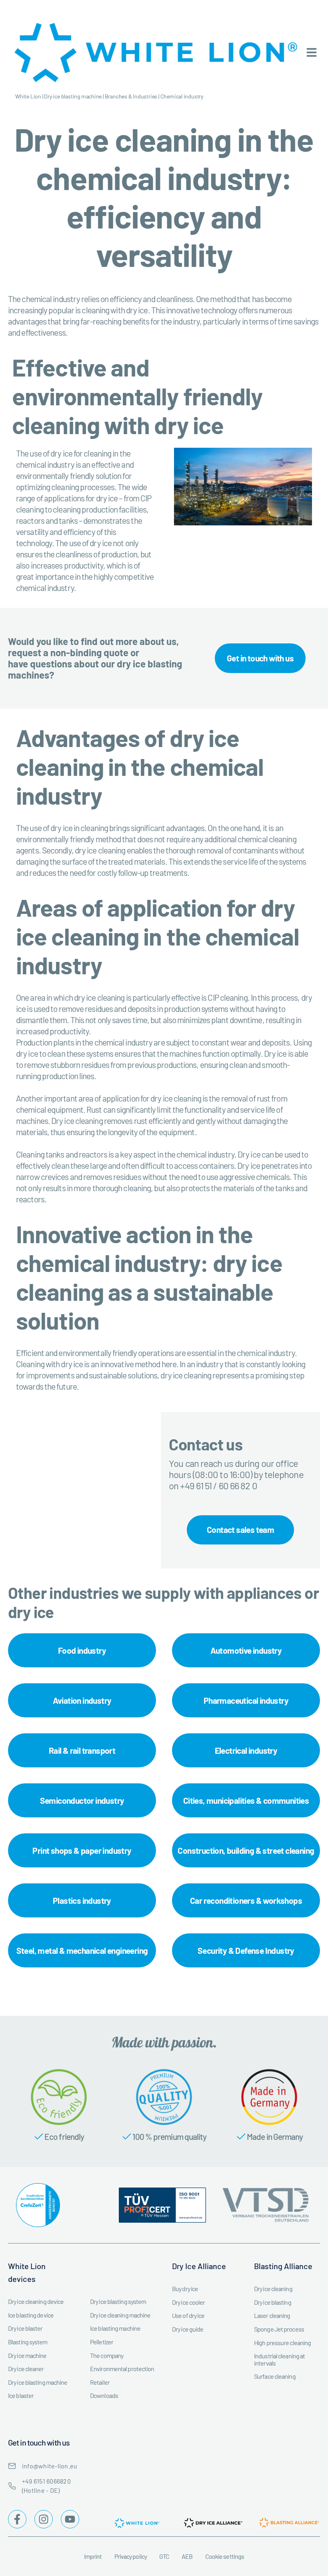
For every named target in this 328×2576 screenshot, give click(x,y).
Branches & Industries (131, 96)
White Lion (28, 96)
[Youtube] (70, 2519)
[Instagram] (44, 2519)
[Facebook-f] (17, 2519)
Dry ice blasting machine (73, 96)
